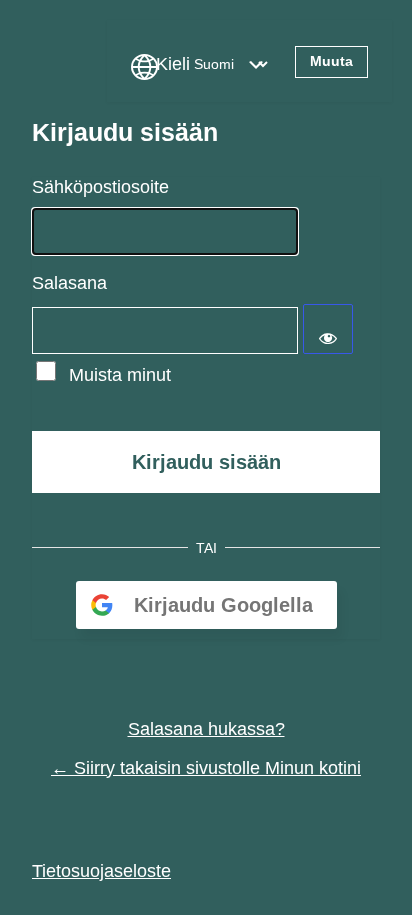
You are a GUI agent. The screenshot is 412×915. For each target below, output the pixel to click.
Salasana (69, 283)
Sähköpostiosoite (100, 187)
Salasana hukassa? (206, 729)
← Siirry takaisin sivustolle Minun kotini (206, 768)
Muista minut (120, 375)
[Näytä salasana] (328, 329)
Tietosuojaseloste (101, 871)
